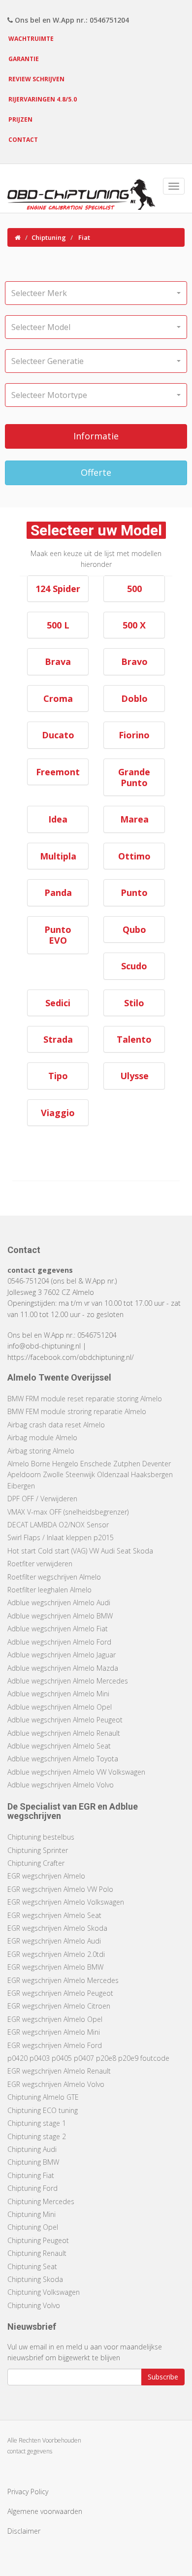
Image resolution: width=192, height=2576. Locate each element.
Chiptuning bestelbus (41, 1837)
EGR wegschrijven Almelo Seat (54, 1915)
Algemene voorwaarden (45, 2511)
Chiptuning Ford (32, 2188)
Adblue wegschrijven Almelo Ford (59, 1642)
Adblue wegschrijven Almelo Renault (64, 1733)
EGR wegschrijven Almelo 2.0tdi (56, 1954)
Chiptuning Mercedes (41, 2201)
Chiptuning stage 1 (37, 2123)
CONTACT (23, 140)
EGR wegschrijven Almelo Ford (55, 2045)
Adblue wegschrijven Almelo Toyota (63, 1759)
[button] (96, 293)
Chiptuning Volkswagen (44, 2292)
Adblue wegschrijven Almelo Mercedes (68, 1681)
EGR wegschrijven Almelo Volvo (56, 2084)
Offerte (96, 472)
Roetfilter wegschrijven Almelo (54, 1577)
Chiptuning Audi (32, 2149)
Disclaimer (24, 2531)
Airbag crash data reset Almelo (56, 1425)
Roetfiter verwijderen (40, 1564)
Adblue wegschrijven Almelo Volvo (61, 1785)
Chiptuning (49, 237)
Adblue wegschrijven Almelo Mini (58, 1694)
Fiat (84, 237)
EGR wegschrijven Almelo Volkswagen (66, 1902)
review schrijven (36, 79)
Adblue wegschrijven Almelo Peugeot (65, 1720)
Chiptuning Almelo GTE (43, 2097)
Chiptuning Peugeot (38, 2240)
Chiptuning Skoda (35, 2279)
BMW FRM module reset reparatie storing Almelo (85, 1399)
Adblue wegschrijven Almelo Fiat (58, 1629)
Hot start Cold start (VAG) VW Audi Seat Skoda (80, 1551)
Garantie (24, 59)
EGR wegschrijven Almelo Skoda (57, 1928)
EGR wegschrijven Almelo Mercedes (63, 1980)
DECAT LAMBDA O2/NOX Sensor (58, 1525)
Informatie (96, 436)
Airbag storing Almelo (41, 1451)
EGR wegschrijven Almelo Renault (59, 2071)
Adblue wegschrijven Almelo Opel (60, 1707)
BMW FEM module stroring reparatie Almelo (77, 1411)
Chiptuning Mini (32, 2214)
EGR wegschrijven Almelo (46, 1876)
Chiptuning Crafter (36, 1863)
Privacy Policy (28, 2492)
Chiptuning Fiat (31, 2175)
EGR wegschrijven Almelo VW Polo (60, 1889)
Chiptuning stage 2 (37, 2136)
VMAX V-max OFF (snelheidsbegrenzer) (68, 1512)
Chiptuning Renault (37, 2253)
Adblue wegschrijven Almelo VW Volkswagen (76, 1772)
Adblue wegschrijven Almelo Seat (59, 1746)
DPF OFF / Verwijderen (42, 1499)
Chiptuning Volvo (34, 2305)
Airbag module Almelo (42, 1437)
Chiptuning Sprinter (38, 1850)
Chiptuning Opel (33, 2227)
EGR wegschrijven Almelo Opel (55, 2019)
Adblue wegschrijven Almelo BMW (60, 1616)
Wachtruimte (31, 39)
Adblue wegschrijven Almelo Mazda (63, 1668)
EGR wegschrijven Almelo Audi (54, 1941)
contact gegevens (30, 2451)
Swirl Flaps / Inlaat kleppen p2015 (61, 1537)
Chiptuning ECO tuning (43, 2110)
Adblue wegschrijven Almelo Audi (59, 1602)
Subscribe (163, 2377)
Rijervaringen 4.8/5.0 (43, 99)
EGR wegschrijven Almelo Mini (54, 2032)
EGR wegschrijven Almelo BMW (55, 1967)
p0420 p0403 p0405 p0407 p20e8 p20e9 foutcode (88, 2058)
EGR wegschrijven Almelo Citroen (59, 2006)
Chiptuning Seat (32, 2266)
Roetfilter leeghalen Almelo (49, 1590)
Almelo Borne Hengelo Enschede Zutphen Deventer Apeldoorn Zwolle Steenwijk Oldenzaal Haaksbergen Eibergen (90, 1475)
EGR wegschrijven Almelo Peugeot (60, 1993)
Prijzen (20, 119)
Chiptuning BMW (33, 2162)
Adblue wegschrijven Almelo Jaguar (62, 1655)
